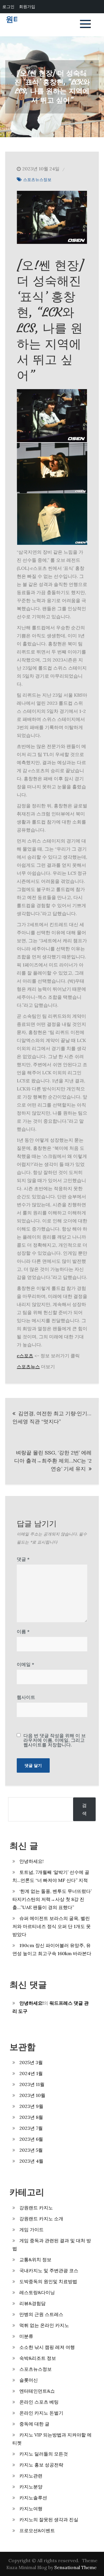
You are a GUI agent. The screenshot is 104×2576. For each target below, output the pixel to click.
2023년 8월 (31, 2117)
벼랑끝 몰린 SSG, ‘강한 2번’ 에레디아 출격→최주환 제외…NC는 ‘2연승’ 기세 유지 (53, 1461)
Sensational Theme (75, 2567)
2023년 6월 (31, 2139)
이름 (23, 1631)
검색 (84, 1809)
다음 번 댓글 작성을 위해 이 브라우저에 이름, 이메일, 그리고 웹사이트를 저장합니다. (55, 1740)
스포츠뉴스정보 (37, 180)
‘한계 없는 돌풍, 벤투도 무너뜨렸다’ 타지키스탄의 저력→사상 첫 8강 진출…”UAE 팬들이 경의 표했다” (52, 1899)
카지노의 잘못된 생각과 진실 (49, 2520)
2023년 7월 (31, 2128)
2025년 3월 (31, 2062)
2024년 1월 (31, 2073)
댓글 (23, 1559)
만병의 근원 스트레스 (41, 2314)
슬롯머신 (29, 2380)
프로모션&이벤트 (37, 2530)
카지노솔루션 (33, 2498)
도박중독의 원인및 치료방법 (48, 2281)
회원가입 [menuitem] (27, 6)
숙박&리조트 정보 (38, 2358)
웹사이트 (26, 1697)
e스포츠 (25, 1356)
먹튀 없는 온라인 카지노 (44, 2325)
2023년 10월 (32, 2095)
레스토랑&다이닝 (37, 2292)
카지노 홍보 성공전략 (41, 2465)
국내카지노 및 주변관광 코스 (49, 2270)
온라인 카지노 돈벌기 (41, 2413)
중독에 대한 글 (34, 2424)
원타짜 (17, 19)
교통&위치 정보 (35, 2260)
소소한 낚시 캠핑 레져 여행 (47, 2347)
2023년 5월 (31, 2150)
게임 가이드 (31, 2230)
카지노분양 (31, 2487)
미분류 (26, 2336)
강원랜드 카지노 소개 (41, 2219)
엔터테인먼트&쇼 (37, 2391)
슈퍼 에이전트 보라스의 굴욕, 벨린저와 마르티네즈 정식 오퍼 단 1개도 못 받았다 (52, 1926)
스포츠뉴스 (28, 1367)
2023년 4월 (31, 2161)
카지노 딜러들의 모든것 (44, 2454)
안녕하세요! (31, 1861)
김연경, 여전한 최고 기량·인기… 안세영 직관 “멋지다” (52, 1417)
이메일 (25, 1664)
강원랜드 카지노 (36, 2208)
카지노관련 (31, 2476)
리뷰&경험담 (32, 2303)
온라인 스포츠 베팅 (39, 2402)
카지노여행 (31, 2509)
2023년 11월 (32, 2084)
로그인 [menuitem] (8, 6)
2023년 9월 (31, 2106)
